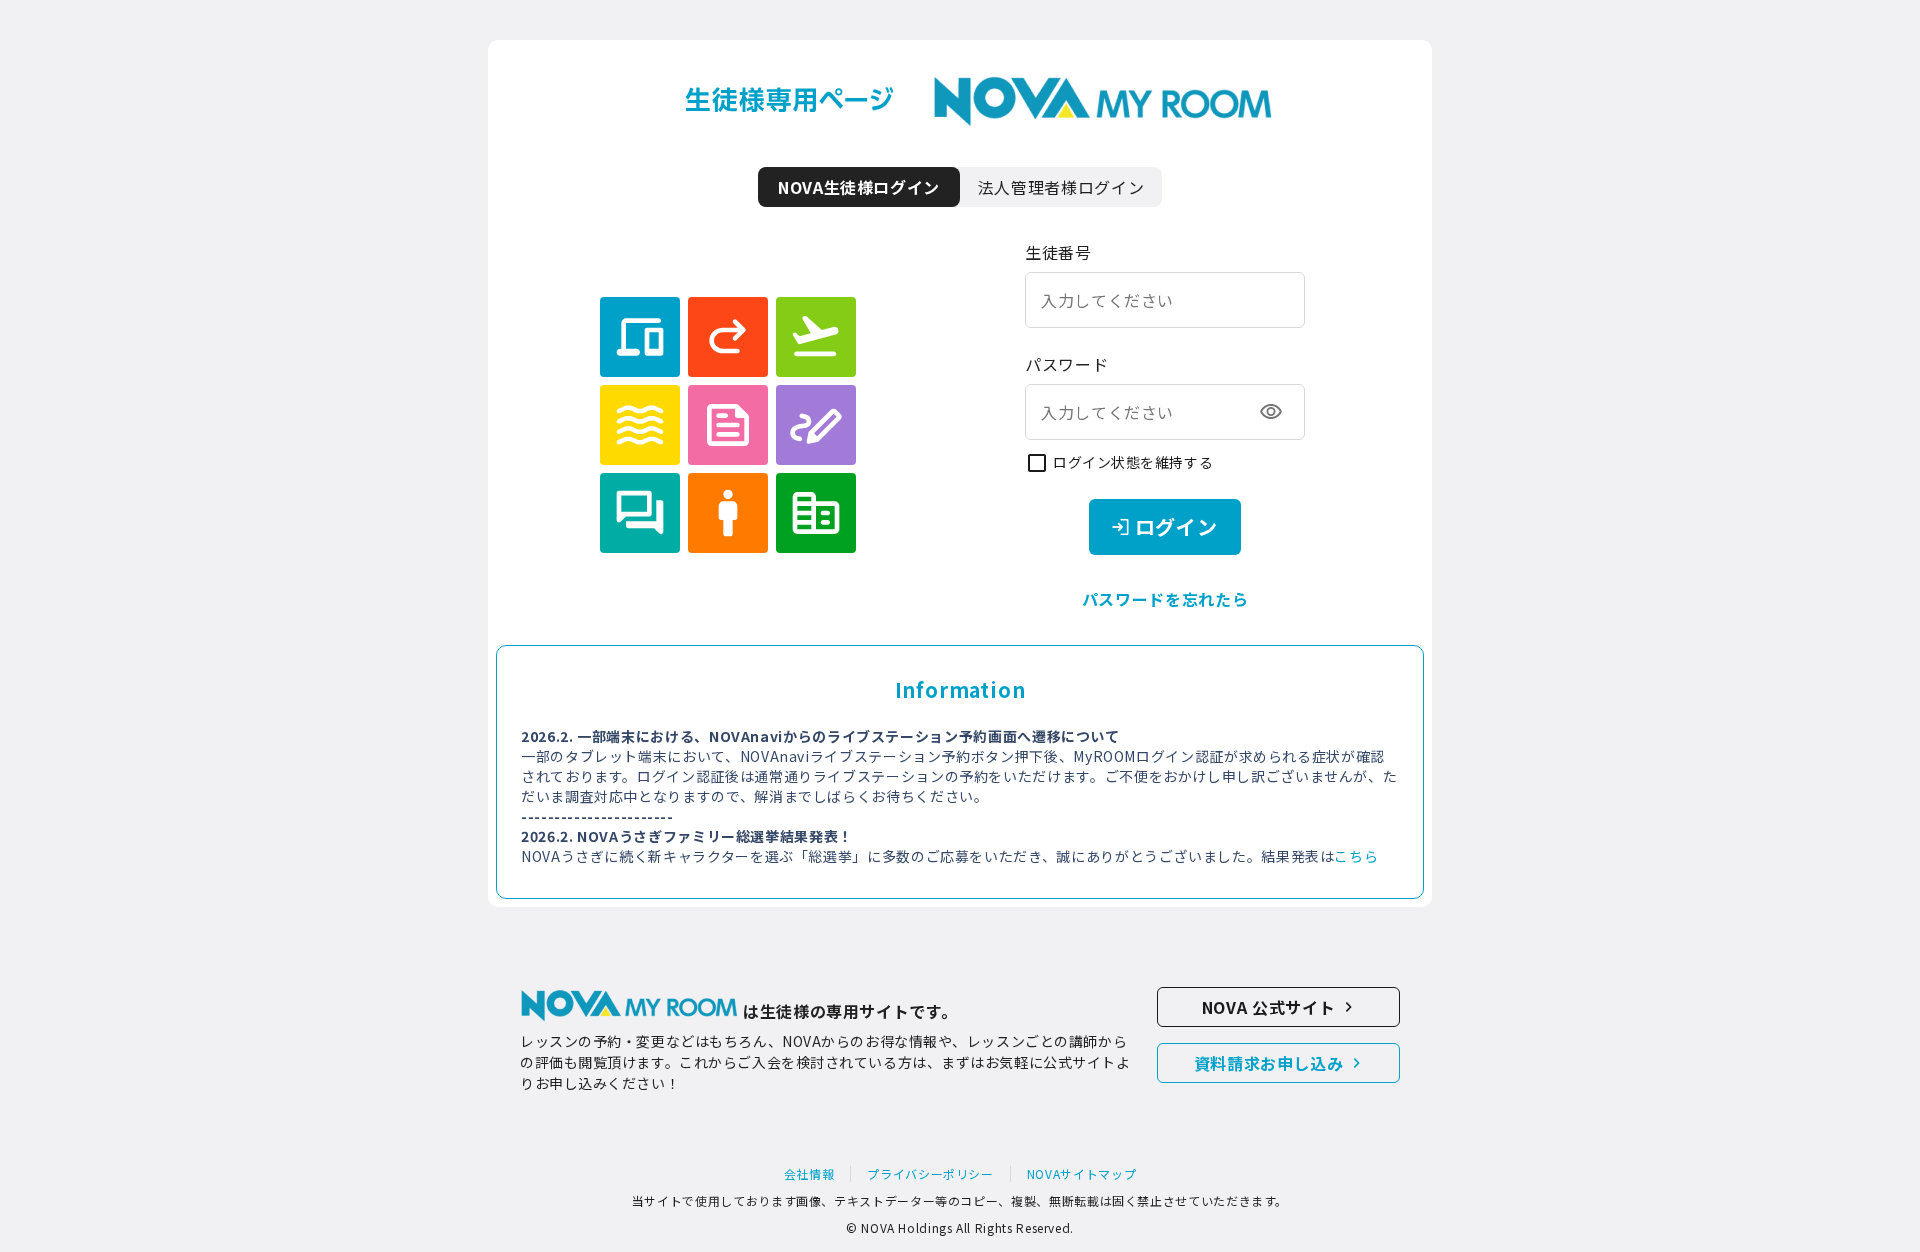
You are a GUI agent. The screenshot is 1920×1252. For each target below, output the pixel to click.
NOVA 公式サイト (1268, 1007)
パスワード (1066, 364)
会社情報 (809, 1174)
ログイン (1176, 526)
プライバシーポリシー (930, 1174)
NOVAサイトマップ (1081, 1174)
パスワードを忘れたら (1165, 599)
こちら (1356, 856)
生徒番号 (1058, 252)
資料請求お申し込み (1269, 1063)
